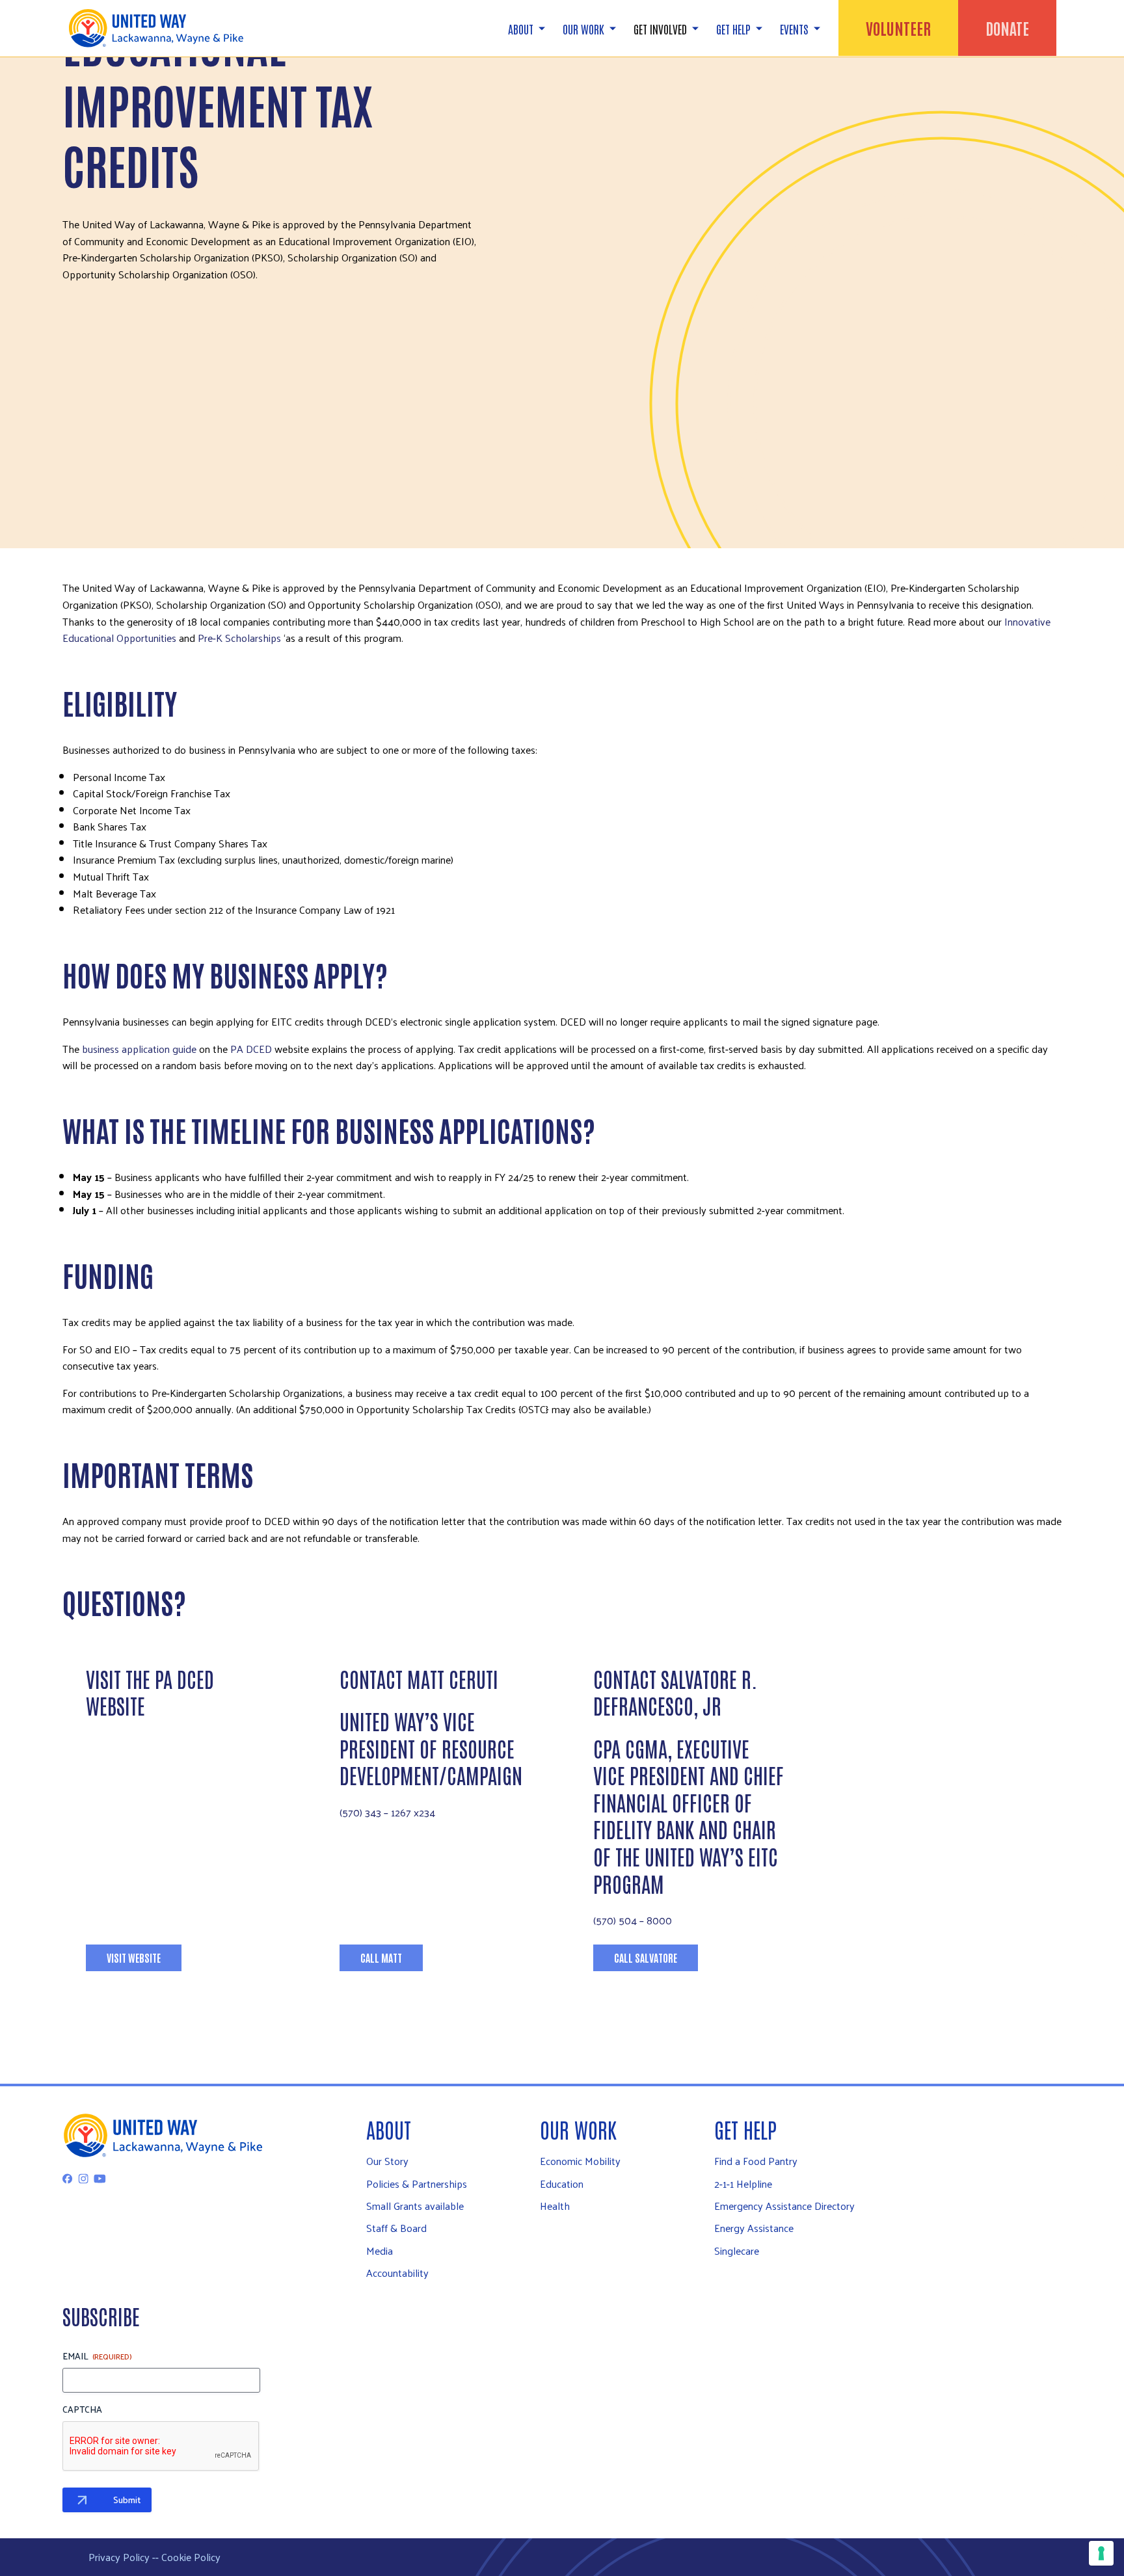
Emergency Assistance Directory (784, 2206)
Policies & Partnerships (417, 2184)
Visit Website (134, 1958)
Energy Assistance (754, 2228)
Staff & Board (396, 2228)
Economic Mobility (580, 2161)
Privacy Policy (119, 2557)
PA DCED (251, 1049)
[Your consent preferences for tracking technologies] (1101, 2553)
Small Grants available (415, 2206)
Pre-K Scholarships (241, 638)
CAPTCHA (82, 2410)
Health (555, 2206)
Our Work (578, 2129)
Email (97, 2356)
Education (562, 2184)
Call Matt (381, 1958)
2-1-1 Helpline (743, 2184)
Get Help (745, 2129)
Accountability (397, 2273)
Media (380, 2251)
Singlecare (737, 2251)
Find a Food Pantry (756, 2161)
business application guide (139, 1049)
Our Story (387, 2161)
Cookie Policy (191, 2557)
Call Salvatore (646, 1958)
